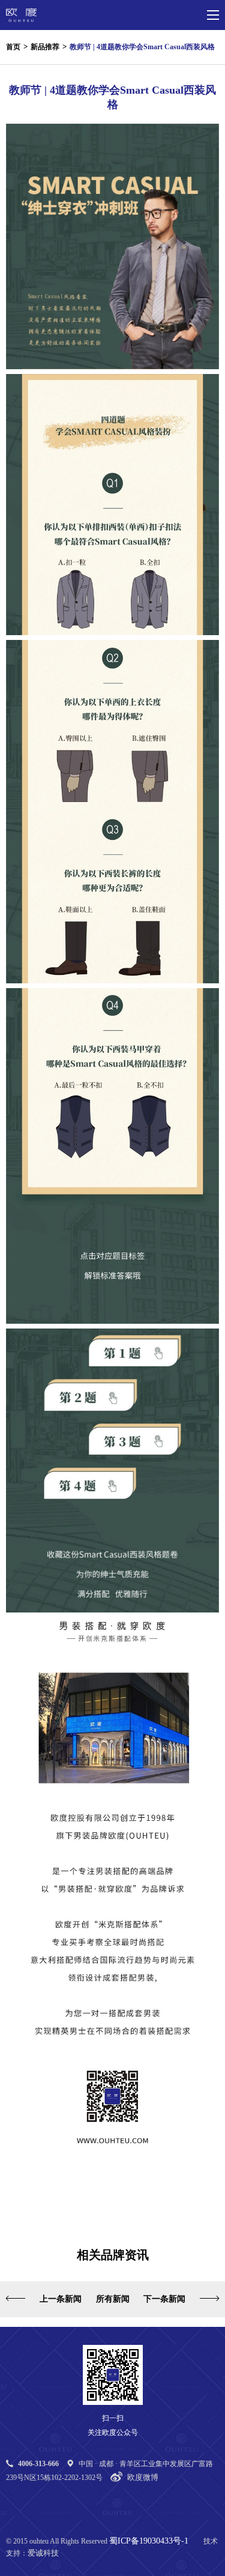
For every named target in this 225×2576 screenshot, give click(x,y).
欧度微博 (143, 2477)
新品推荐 (45, 47)
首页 (13, 47)
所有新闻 (113, 2299)
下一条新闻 (164, 2299)
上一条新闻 (61, 2299)
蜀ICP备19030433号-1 (149, 2541)
